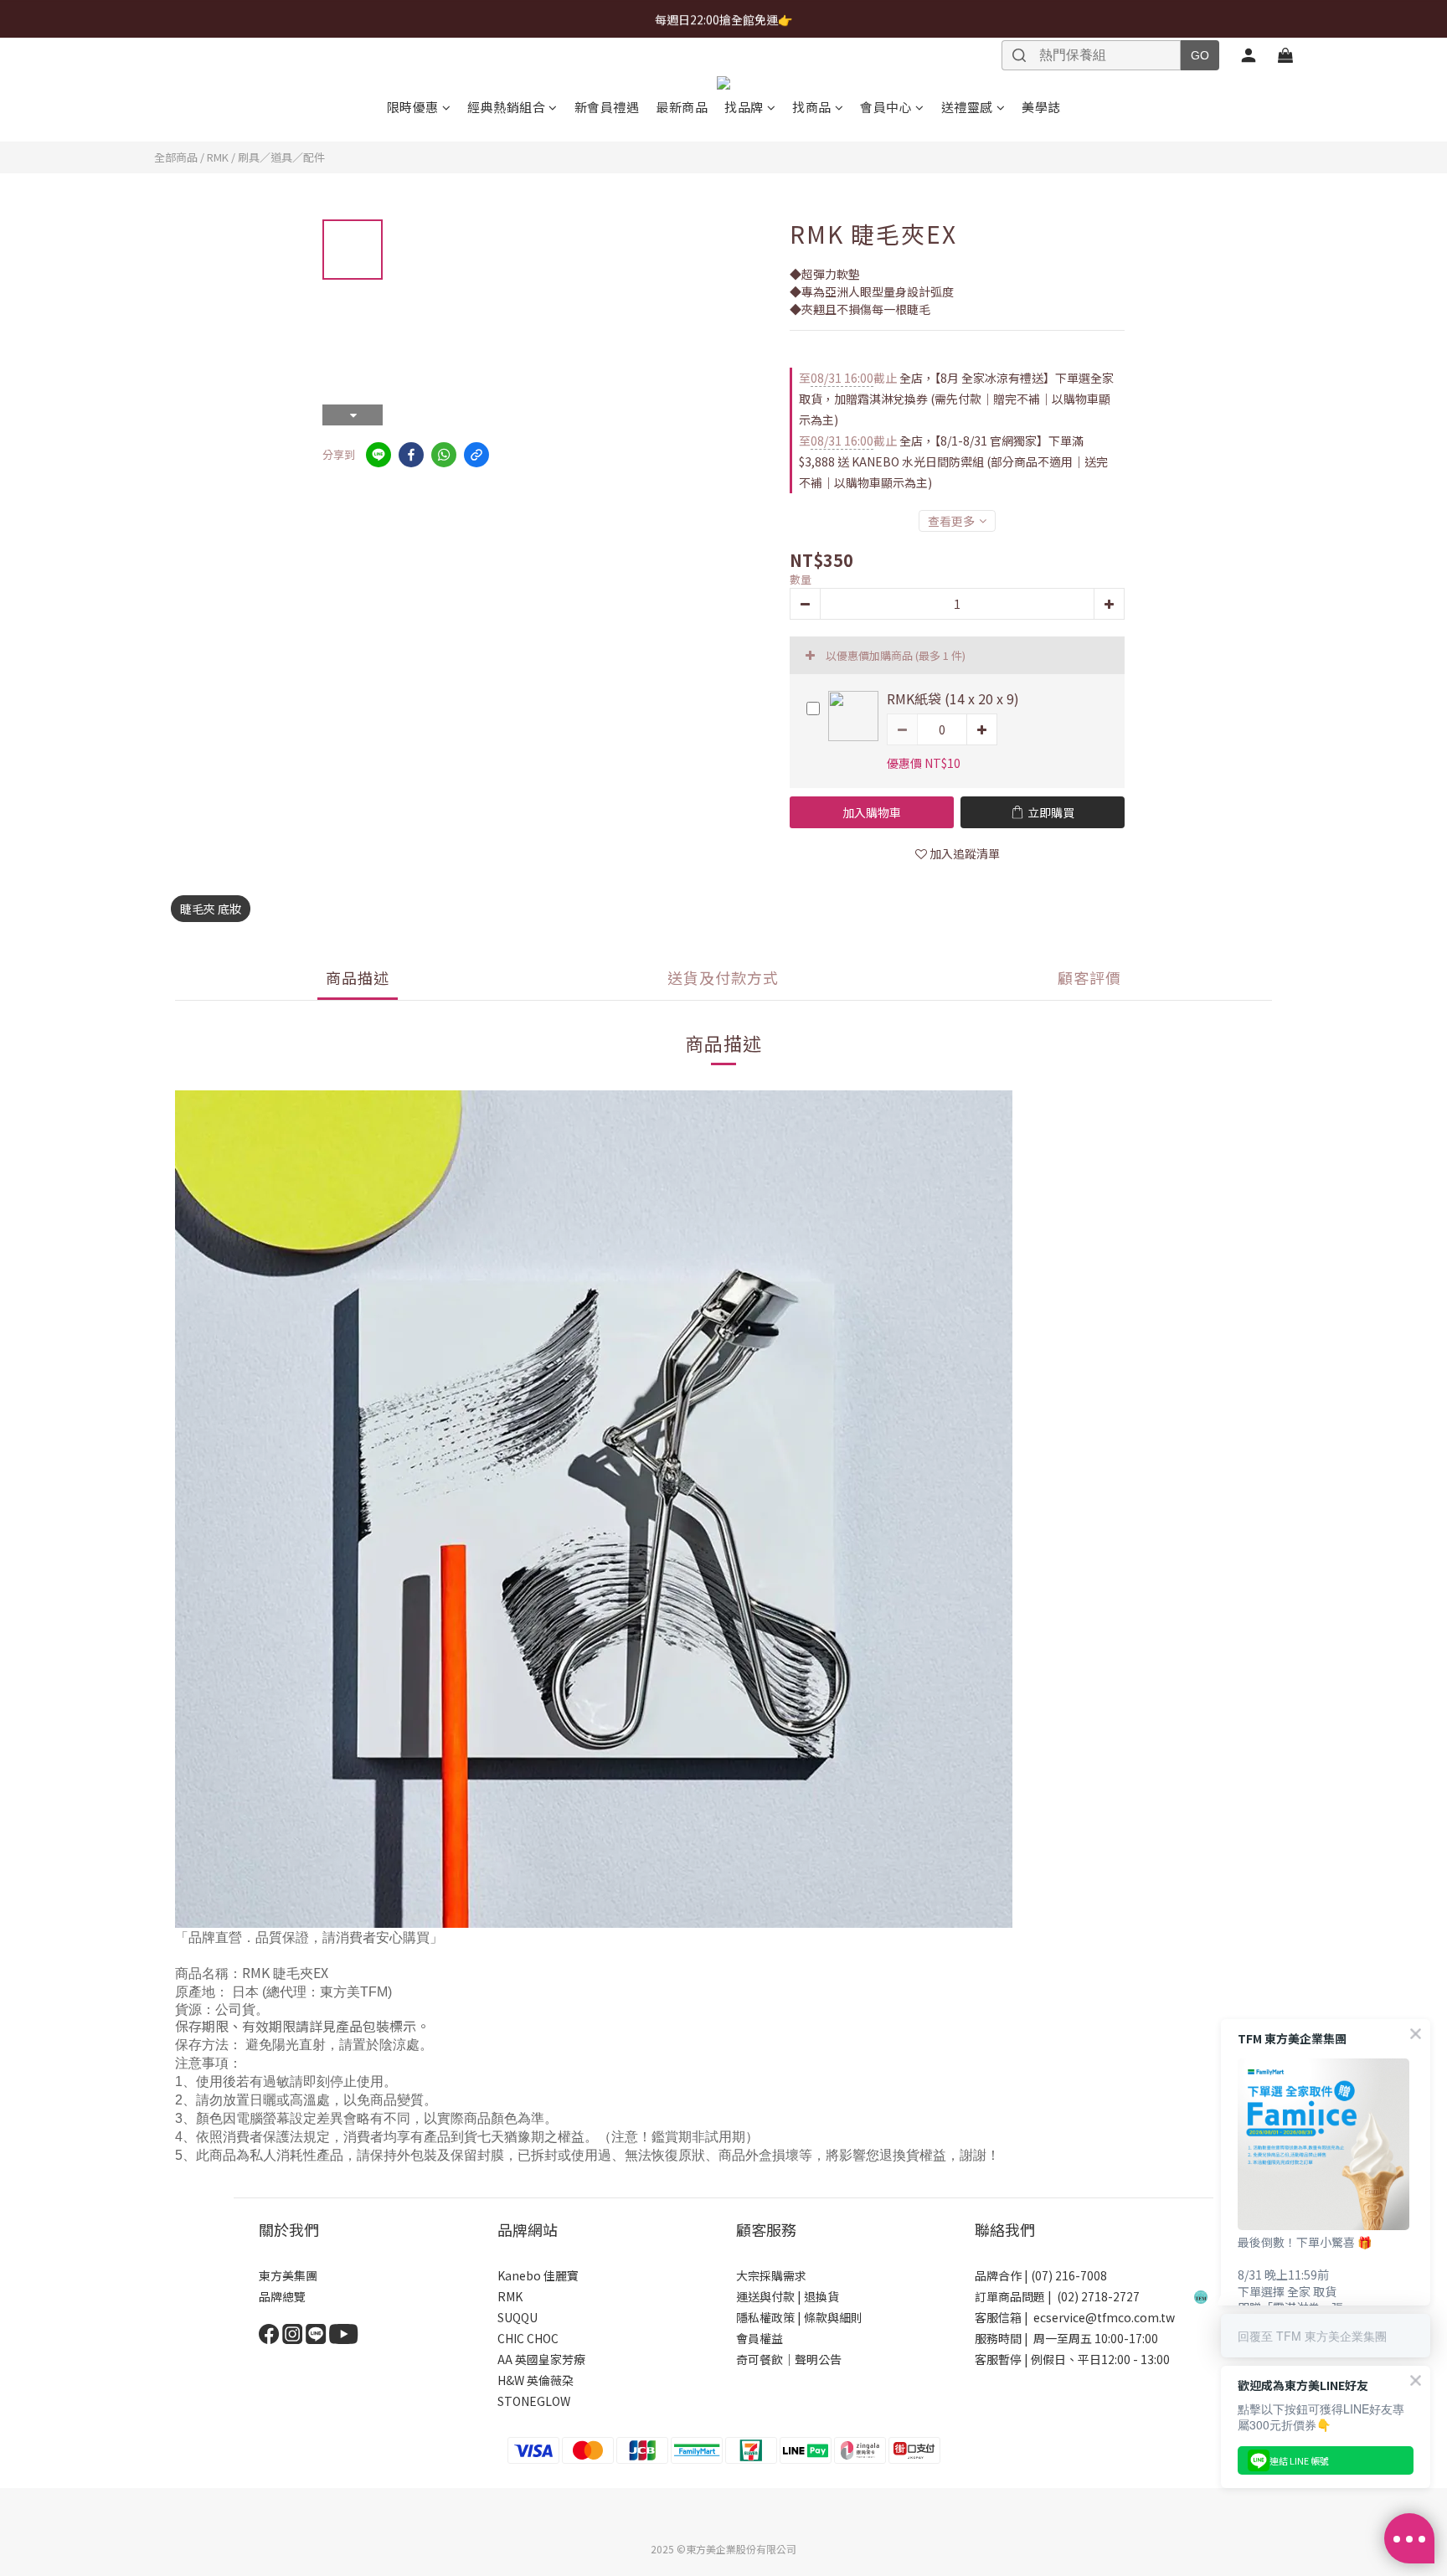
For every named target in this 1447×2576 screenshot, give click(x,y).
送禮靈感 (967, 107)
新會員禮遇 (607, 107)
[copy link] (476, 455)
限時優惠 (413, 107)
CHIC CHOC (529, 2338)
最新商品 (682, 107)
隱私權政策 (765, 2317)
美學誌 (1041, 107)
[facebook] (411, 455)
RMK (218, 157)
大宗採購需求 (771, 2275)
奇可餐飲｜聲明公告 (789, 2359)
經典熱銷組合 (506, 107)
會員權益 (760, 2338)
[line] (378, 455)
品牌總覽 (282, 2296)
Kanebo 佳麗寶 (538, 2275)
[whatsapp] (444, 455)
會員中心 (886, 107)
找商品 (812, 107)
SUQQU (518, 2317)
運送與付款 (765, 2296)
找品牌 (744, 107)
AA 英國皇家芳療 (541, 2359)
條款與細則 (833, 2317)
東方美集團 (288, 2275)
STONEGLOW (534, 2401)
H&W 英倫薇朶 (536, 2380)
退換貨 (821, 2296)
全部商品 (176, 157)
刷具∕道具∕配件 (281, 157)
